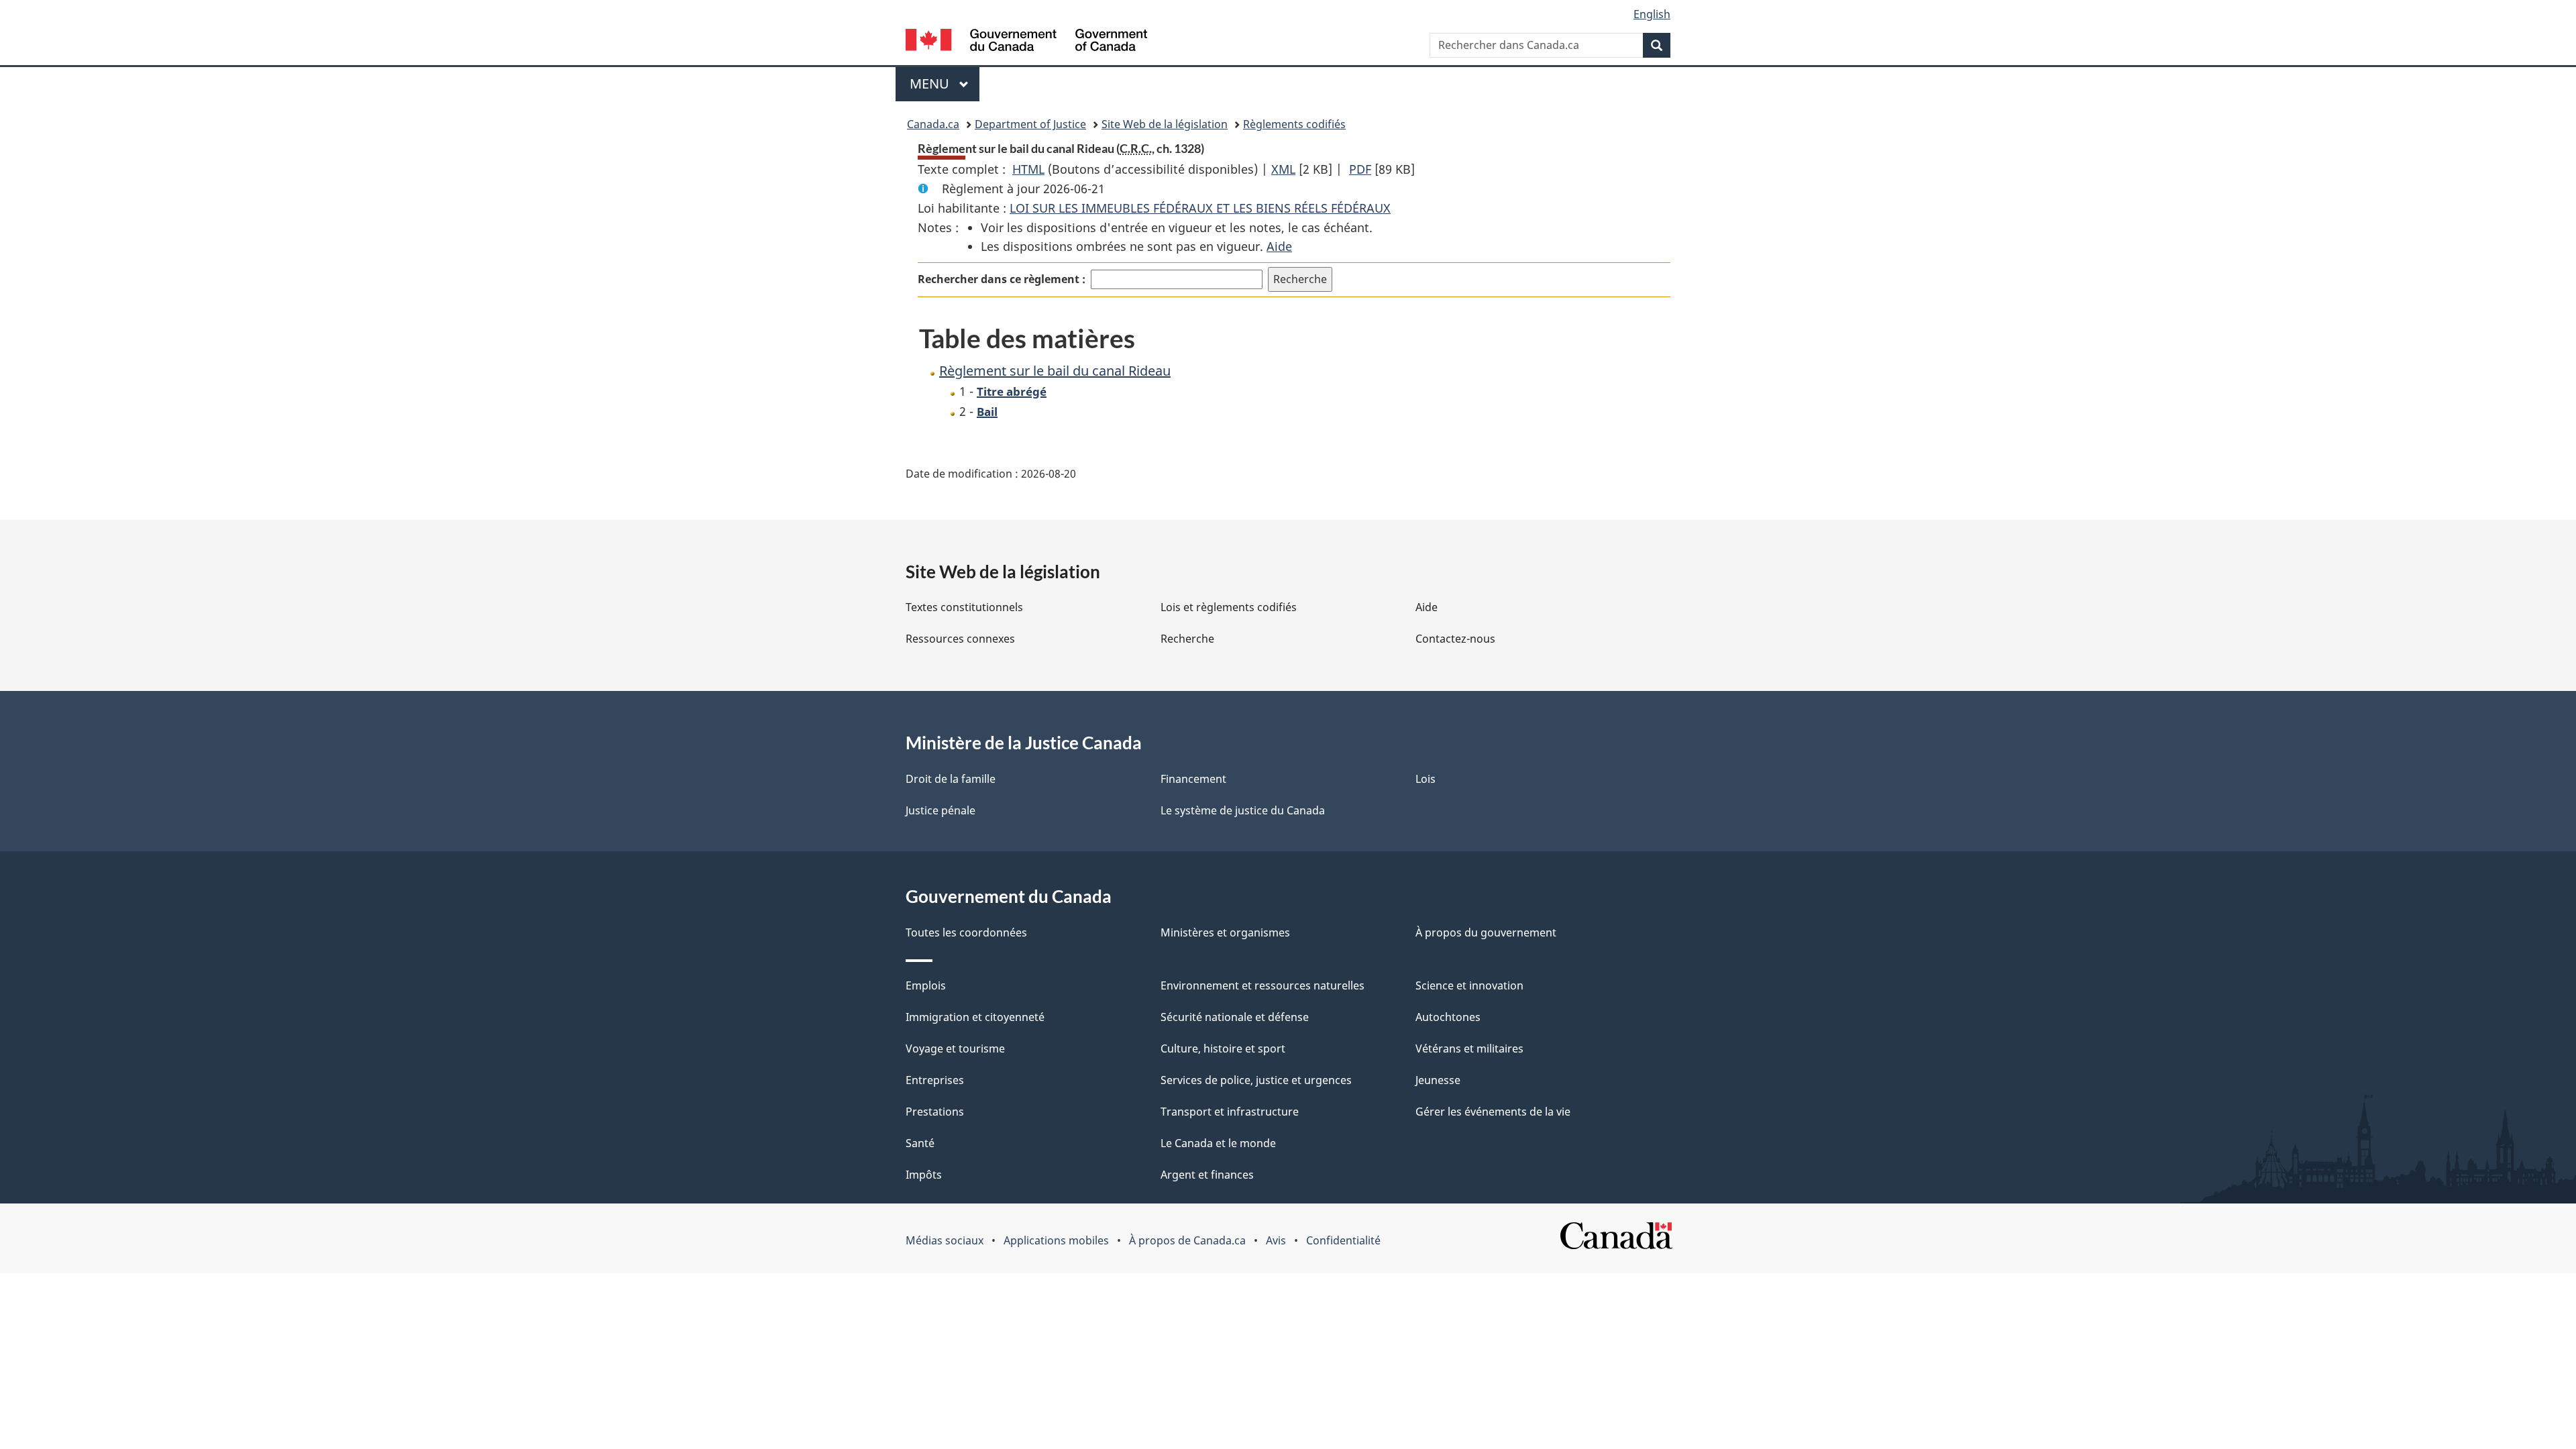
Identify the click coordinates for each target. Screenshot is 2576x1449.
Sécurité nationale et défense (1235, 1017)
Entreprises (935, 1080)
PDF (1360, 169)
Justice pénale (941, 810)
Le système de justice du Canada (1243, 810)
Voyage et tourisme (955, 1049)
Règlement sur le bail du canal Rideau (1055, 371)
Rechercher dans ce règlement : (1002, 279)
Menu (945, 84)
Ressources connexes (960, 639)
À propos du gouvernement (1486, 932)
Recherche (1187, 639)
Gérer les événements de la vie (1493, 1112)
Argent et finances (1207, 1175)
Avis (1276, 1240)
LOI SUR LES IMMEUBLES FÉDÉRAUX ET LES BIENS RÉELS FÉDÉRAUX (1200, 208)
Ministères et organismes (1225, 932)
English (1652, 14)
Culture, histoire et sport (1223, 1049)
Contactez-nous (1455, 639)
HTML (1028, 169)
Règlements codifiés (1294, 124)
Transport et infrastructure (1230, 1112)
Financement (1193, 779)
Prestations (935, 1112)
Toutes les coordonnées (966, 932)
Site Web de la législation (1165, 124)
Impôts (924, 1175)
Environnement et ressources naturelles (1263, 985)
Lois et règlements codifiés (1229, 607)
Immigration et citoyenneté (975, 1017)
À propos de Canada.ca (1187, 1240)
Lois (1426, 779)
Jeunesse (1438, 1080)
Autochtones (1448, 1017)
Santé (920, 1143)
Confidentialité (1343, 1240)
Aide (1279, 246)
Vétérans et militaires (1469, 1049)
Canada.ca (933, 124)
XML (1283, 169)
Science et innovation (1469, 985)
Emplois (926, 985)
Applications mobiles (1056, 1240)
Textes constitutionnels (964, 607)
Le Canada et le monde (1218, 1143)
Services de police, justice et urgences (1256, 1080)
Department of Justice (1030, 124)
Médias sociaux (945, 1240)
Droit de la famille (951, 779)
